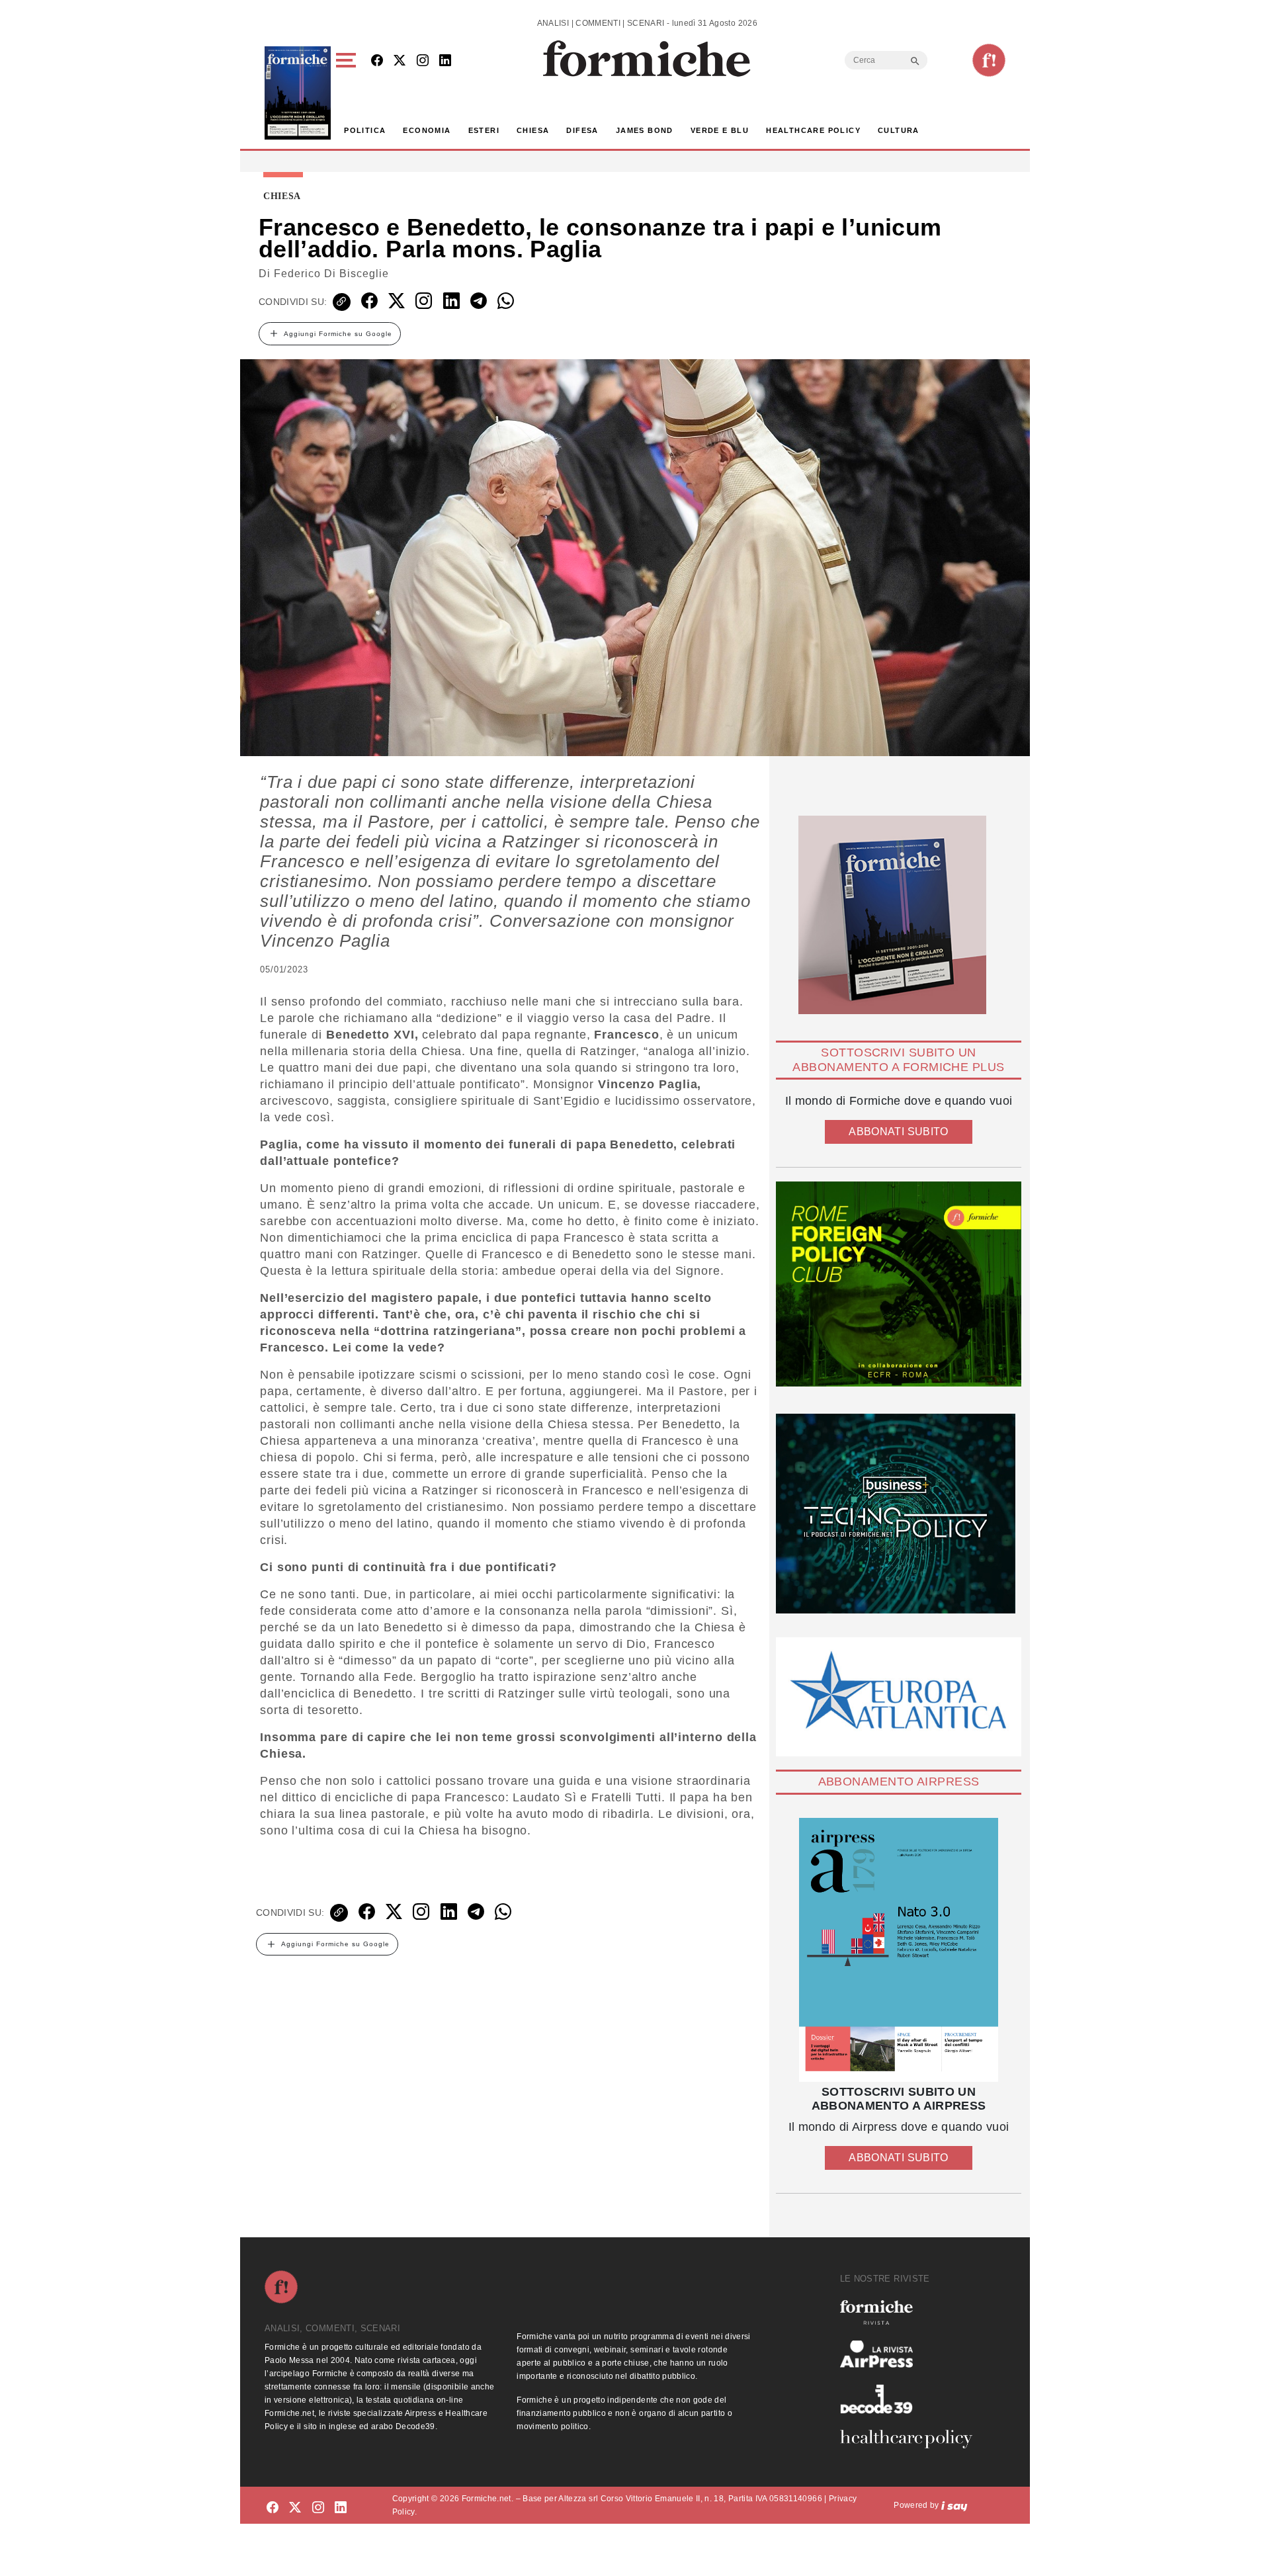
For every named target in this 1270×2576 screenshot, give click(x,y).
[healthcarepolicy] (911, 2439)
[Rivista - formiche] (911, 2312)
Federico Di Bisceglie (331, 274)
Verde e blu (720, 130)
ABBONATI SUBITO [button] (898, 1132)
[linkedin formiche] (341, 2508)
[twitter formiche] (295, 2508)
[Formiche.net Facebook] (377, 61)
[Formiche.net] (989, 60)
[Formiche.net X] (400, 61)
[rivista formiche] (899, 1950)
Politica (365, 130)
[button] (348, 93)
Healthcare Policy (813, 130)
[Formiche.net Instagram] (423, 61)
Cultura (899, 130)
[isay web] (954, 2505)
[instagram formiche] (318, 2508)
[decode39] (911, 2399)
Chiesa (533, 130)
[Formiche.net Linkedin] (445, 61)
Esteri (484, 130)
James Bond (645, 130)
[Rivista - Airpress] (911, 2354)
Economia (427, 130)
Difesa (582, 130)
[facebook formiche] (273, 2508)
